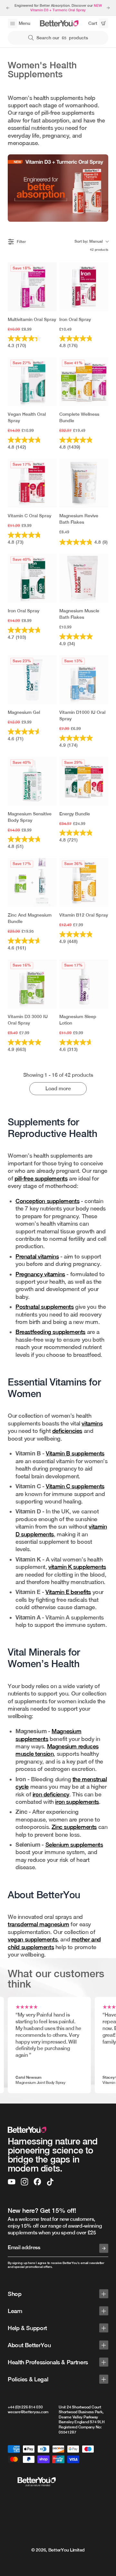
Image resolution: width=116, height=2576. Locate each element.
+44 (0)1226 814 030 (25, 2407)
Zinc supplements (74, 1827)
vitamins (92, 1423)
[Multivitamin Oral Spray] (32, 287)
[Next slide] (108, 8)
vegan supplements (33, 1939)
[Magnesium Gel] (32, 680)
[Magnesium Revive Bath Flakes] (84, 483)
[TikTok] (50, 2182)
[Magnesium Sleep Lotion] (84, 984)
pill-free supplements (41, 1178)
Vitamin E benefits (68, 1592)
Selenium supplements (74, 1845)
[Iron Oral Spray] (84, 287)
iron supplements (77, 1802)
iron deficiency (51, 1794)
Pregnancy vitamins (40, 1274)
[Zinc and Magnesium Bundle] (32, 882)
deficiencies (67, 1431)
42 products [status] (99, 249)
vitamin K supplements (77, 1567)
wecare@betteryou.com (28, 2412)
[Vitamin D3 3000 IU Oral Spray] (32, 984)
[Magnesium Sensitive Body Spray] (32, 781)
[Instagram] (24, 2182)
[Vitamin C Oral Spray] (32, 483)
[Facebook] (37, 2182)
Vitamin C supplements (75, 1486)
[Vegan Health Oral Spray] (32, 382)
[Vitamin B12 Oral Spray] (84, 882)
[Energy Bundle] (84, 781)
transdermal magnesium (39, 1924)
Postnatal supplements (45, 1307)
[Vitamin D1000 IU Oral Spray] (84, 680)
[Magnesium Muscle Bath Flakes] (84, 578)
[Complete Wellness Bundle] (84, 382)
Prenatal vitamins (37, 1256)
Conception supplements (47, 1201)
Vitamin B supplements (75, 1453)
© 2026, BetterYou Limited (58, 2550)
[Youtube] (12, 2182)
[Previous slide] (8, 8)
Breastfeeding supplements (50, 1332)
